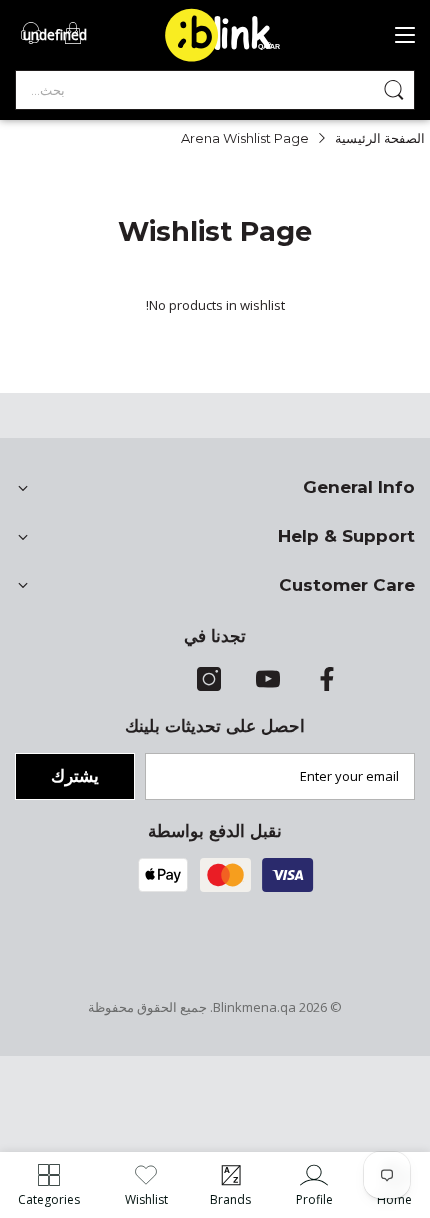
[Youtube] (268, 686)
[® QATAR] (230, 60)
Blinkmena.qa (254, 1007)
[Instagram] (209, 686)
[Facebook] (327, 686)
